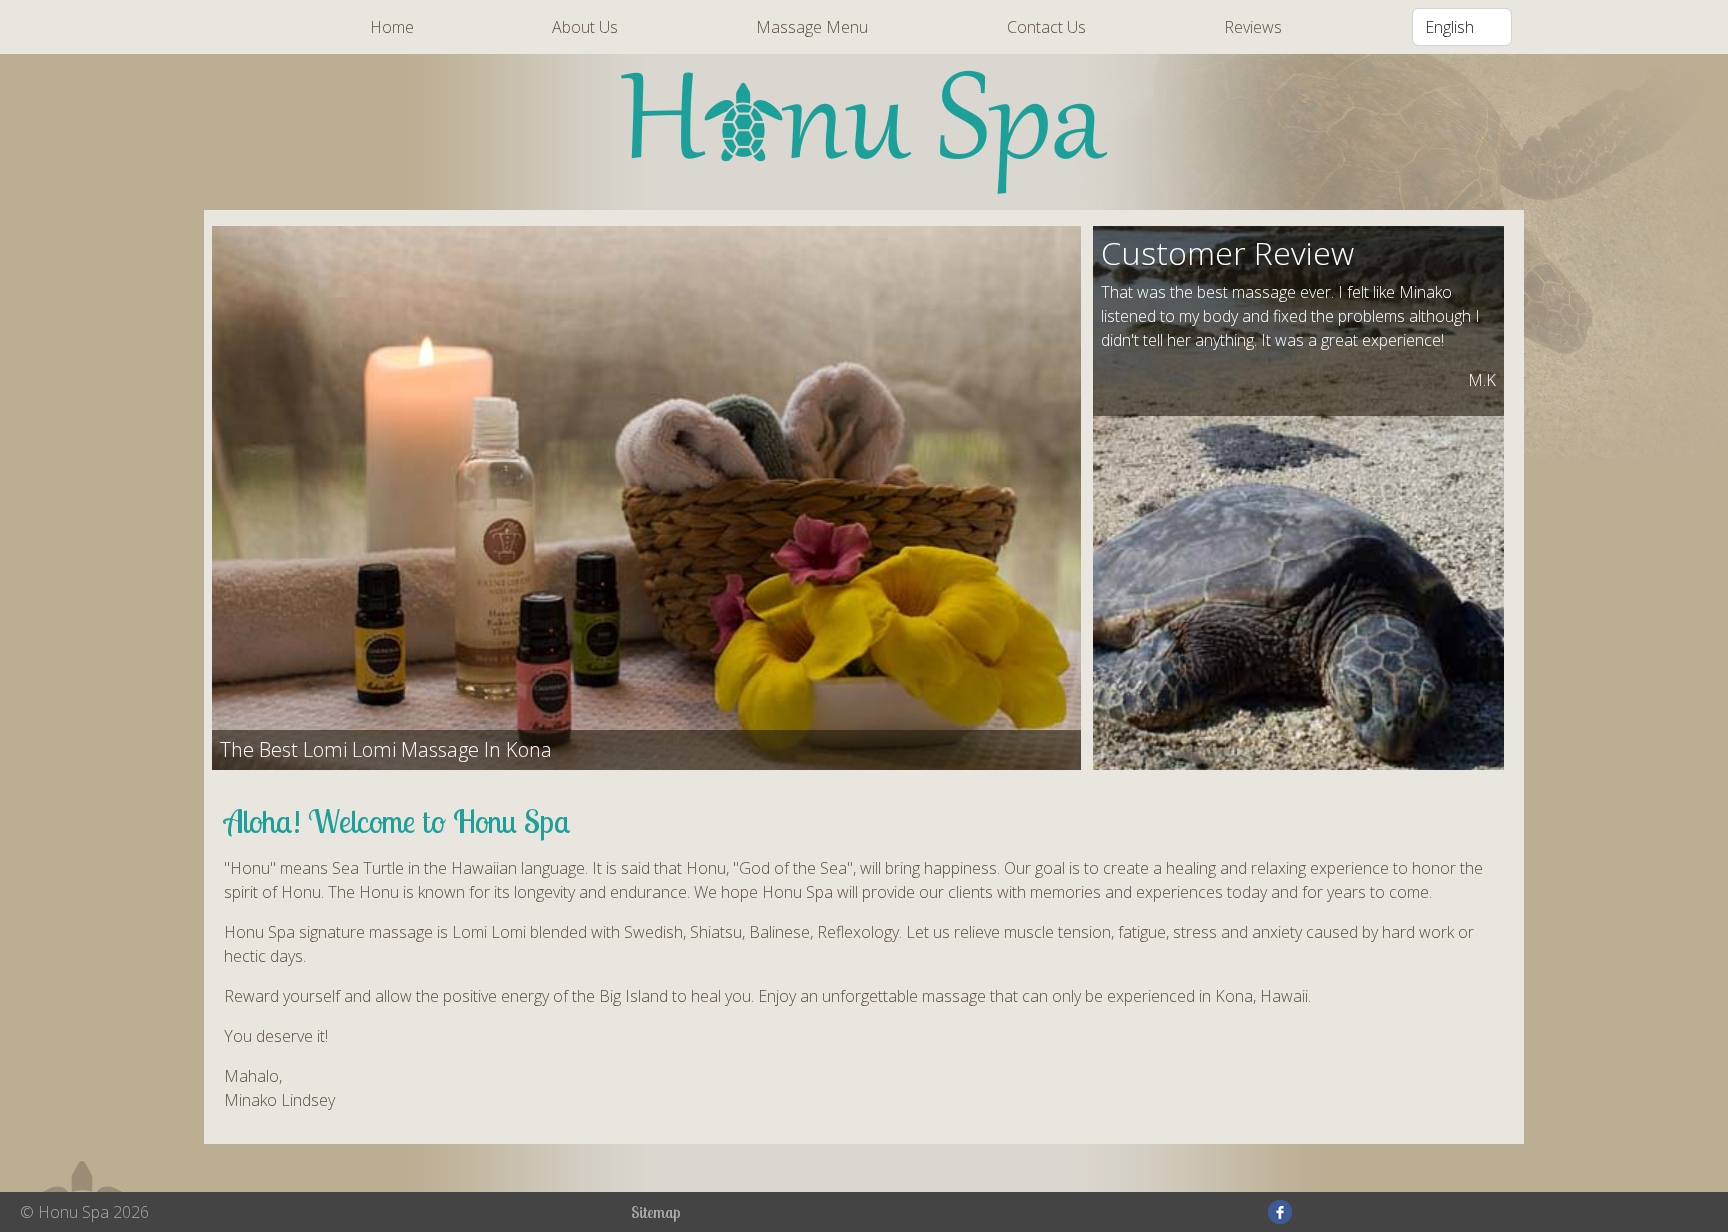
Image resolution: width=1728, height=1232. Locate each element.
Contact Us (1046, 27)
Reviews (1253, 27)
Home (392, 27)
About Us (585, 27)
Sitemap (656, 1212)
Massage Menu (812, 27)
